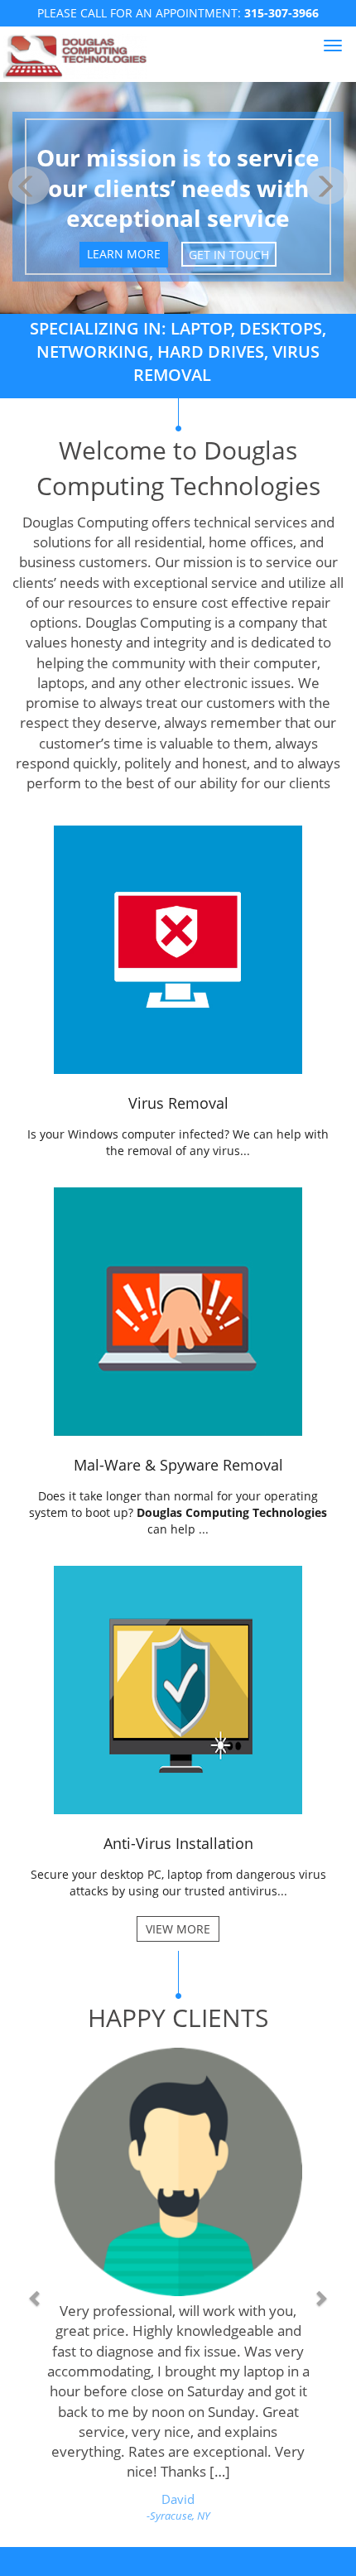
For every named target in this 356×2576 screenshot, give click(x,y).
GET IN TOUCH (229, 254)
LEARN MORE (124, 254)
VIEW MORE (178, 1929)
